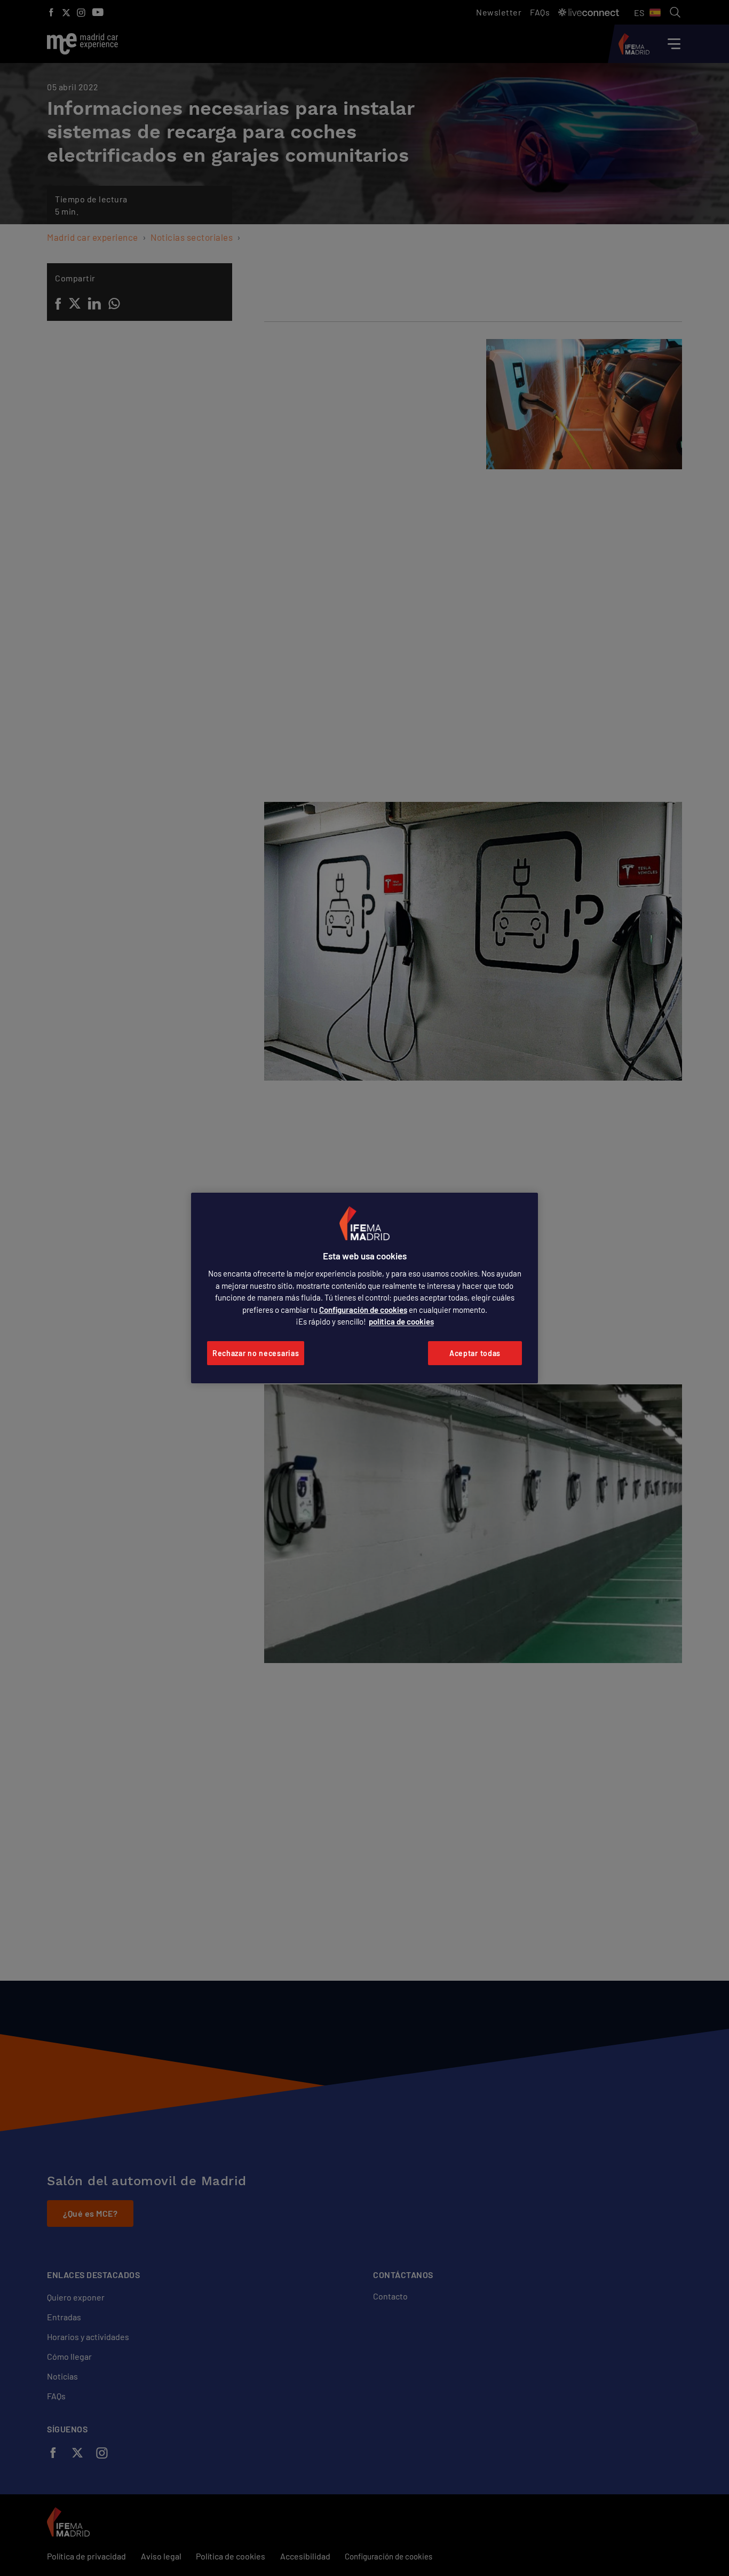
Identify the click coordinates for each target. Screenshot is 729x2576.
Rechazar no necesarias (256, 1353)
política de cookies (401, 1321)
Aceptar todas (475, 1353)
